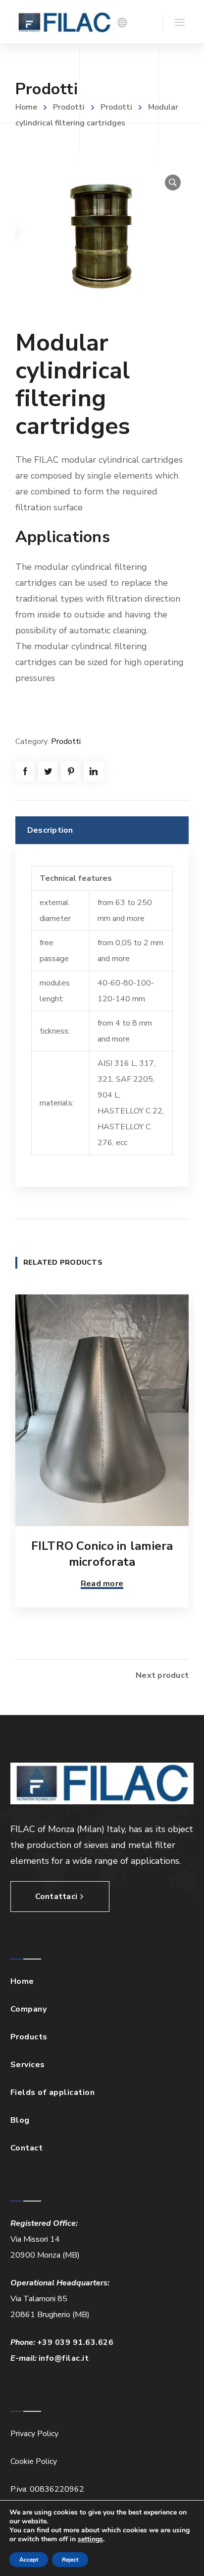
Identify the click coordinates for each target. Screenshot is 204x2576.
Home (26, 107)
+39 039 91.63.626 (76, 2342)
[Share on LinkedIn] (94, 771)
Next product (162, 1675)
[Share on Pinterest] (71, 771)
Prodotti (69, 107)
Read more (102, 1584)
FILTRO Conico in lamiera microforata (102, 1554)
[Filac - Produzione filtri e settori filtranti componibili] (64, 22)
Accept (29, 2560)
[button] (173, 183)
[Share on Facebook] (25, 771)
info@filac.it (64, 2358)
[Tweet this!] (48, 771)
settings (90, 2539)
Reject (70, 2560)
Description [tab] (50, 830)
